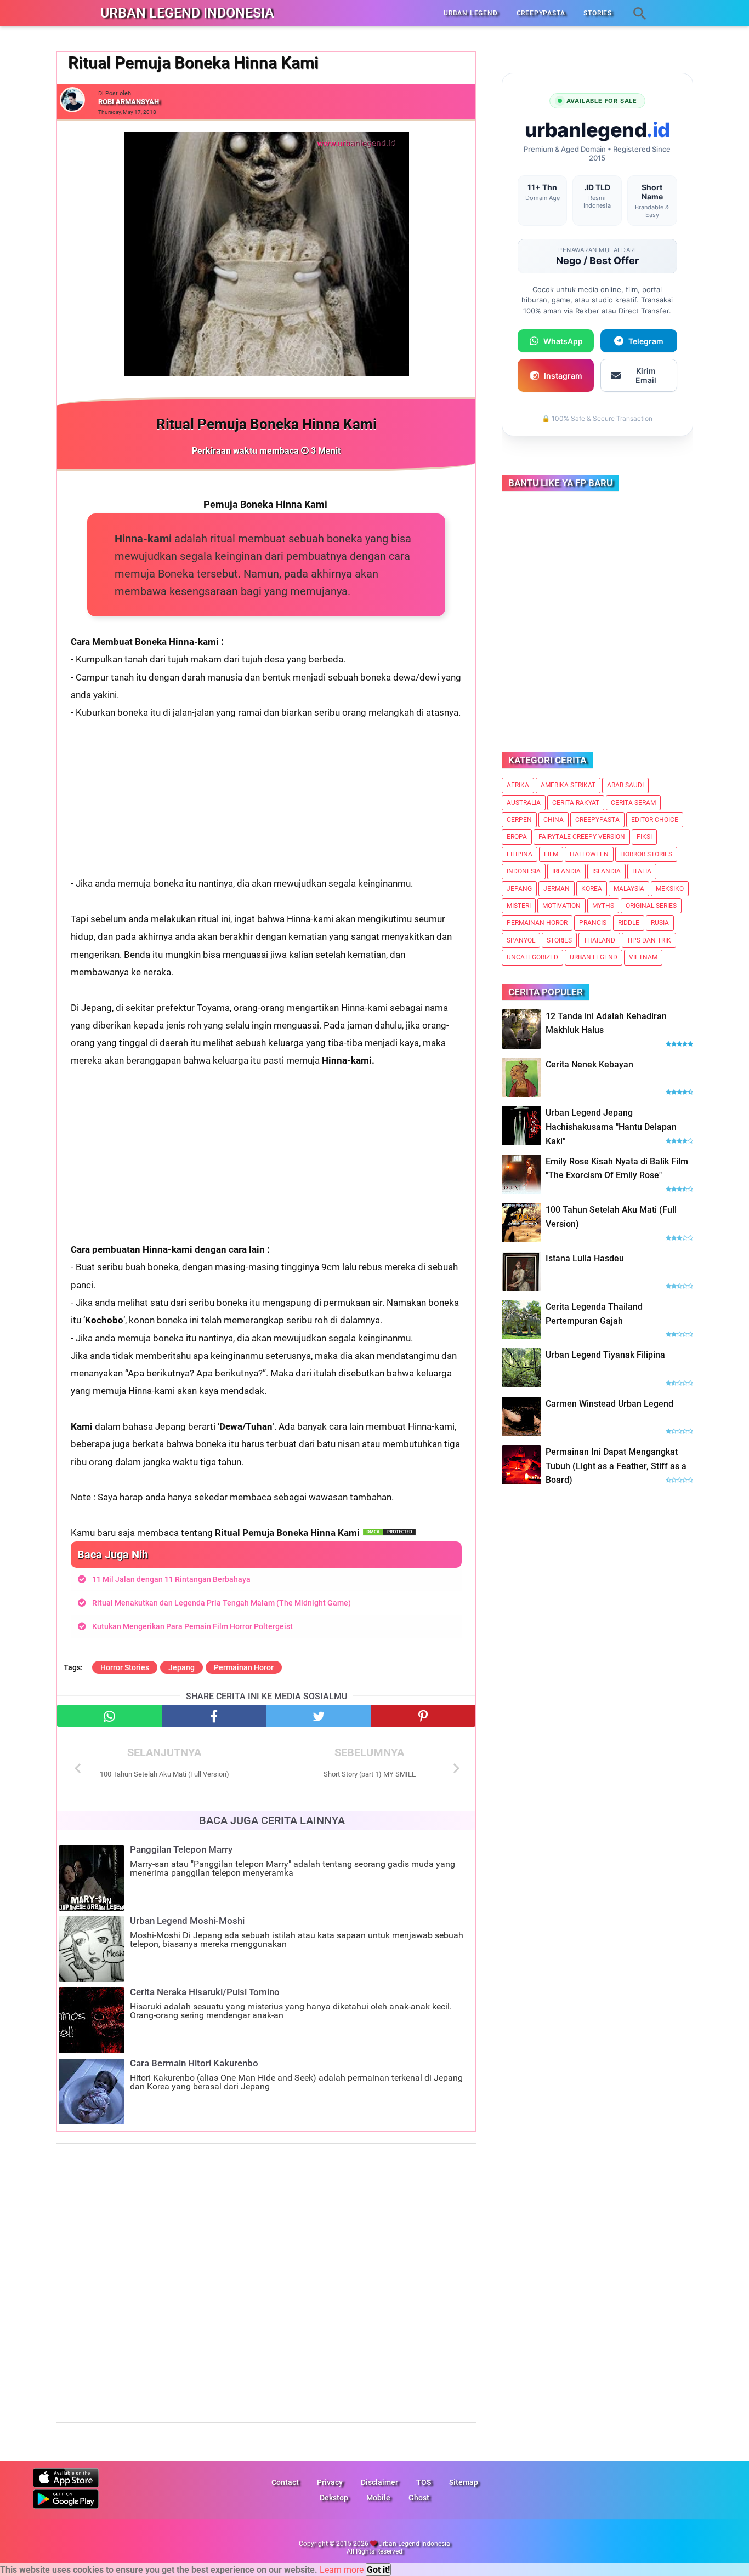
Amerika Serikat (568, 785)
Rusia (660, 923)
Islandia (606, 871)
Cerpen (519, 820)
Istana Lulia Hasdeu (585, 1258)
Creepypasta (597, 820)
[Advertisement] (266, 798)
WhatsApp (563, 341)
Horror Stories (125, 1667)
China (554, 820)
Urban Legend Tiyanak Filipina (605, 1355)
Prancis (593, 923)
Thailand (599, 940)
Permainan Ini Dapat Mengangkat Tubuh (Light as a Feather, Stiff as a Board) (616, 1466)
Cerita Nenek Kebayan (589, 1064)
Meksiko (670, 889)
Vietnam (643, 957)
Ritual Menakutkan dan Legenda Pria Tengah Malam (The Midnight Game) (222, 1603)
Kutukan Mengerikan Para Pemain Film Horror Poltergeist (192, 1626)
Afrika (518, 785)
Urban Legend (594, 957)
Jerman (557, 889)
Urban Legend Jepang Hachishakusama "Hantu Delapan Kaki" (611, 1127)
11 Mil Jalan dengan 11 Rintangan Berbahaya (171, 1579)
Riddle (629, 923)
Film (551, 854)
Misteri (519, 906)
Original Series (651, 906)
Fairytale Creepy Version (582, 837)
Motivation (561, 906)
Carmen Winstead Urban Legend (609, 1404)
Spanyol (521, 940)
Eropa (517, 837)
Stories (559, 940)
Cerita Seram (633, 803)
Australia (524, 803)
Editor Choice (655, 820)
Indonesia (524, 871)
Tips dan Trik (649, 940)
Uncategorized (532, 957)
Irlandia (566, 871)
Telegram (646, 341)
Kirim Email (646, 375)
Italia (642, 871)
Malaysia (629, 889)
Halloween (589, 854)
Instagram (563, 376)
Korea (592, 889)
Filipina (520, 854)
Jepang (181, 1667)
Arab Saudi (625, 785)
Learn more (342, 2570)
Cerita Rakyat (576, 803)
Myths (603, 906)
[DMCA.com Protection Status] (389, 1533)
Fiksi (644, 837)
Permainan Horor (244, 1667)
